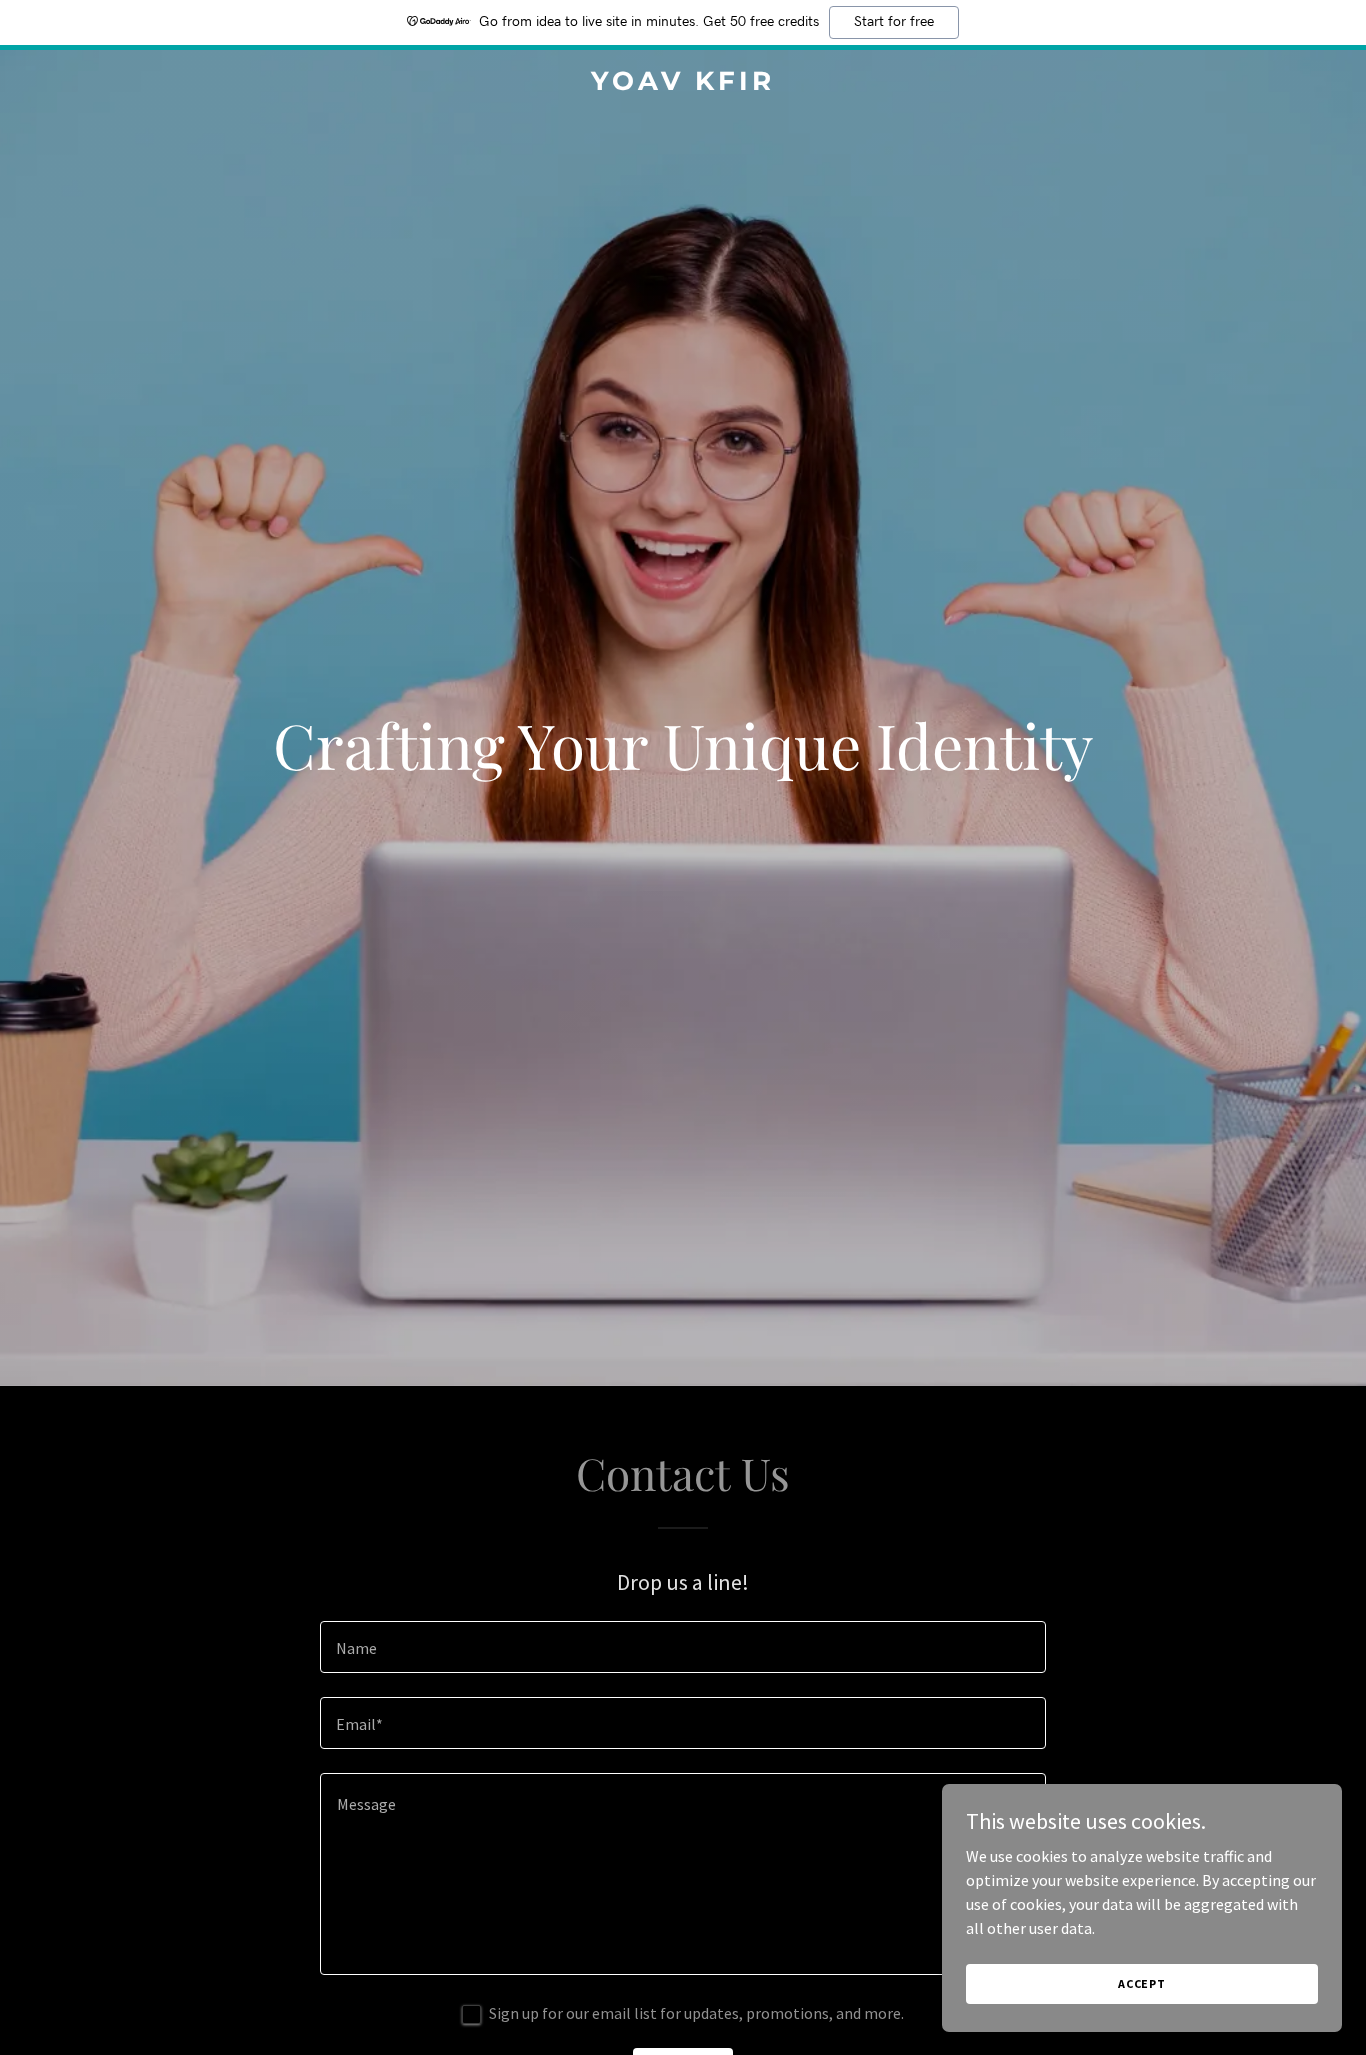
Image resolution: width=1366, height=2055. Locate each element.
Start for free (894, 22)
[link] (682, 84)
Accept (1142, 1983)
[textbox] (682, 1647)
